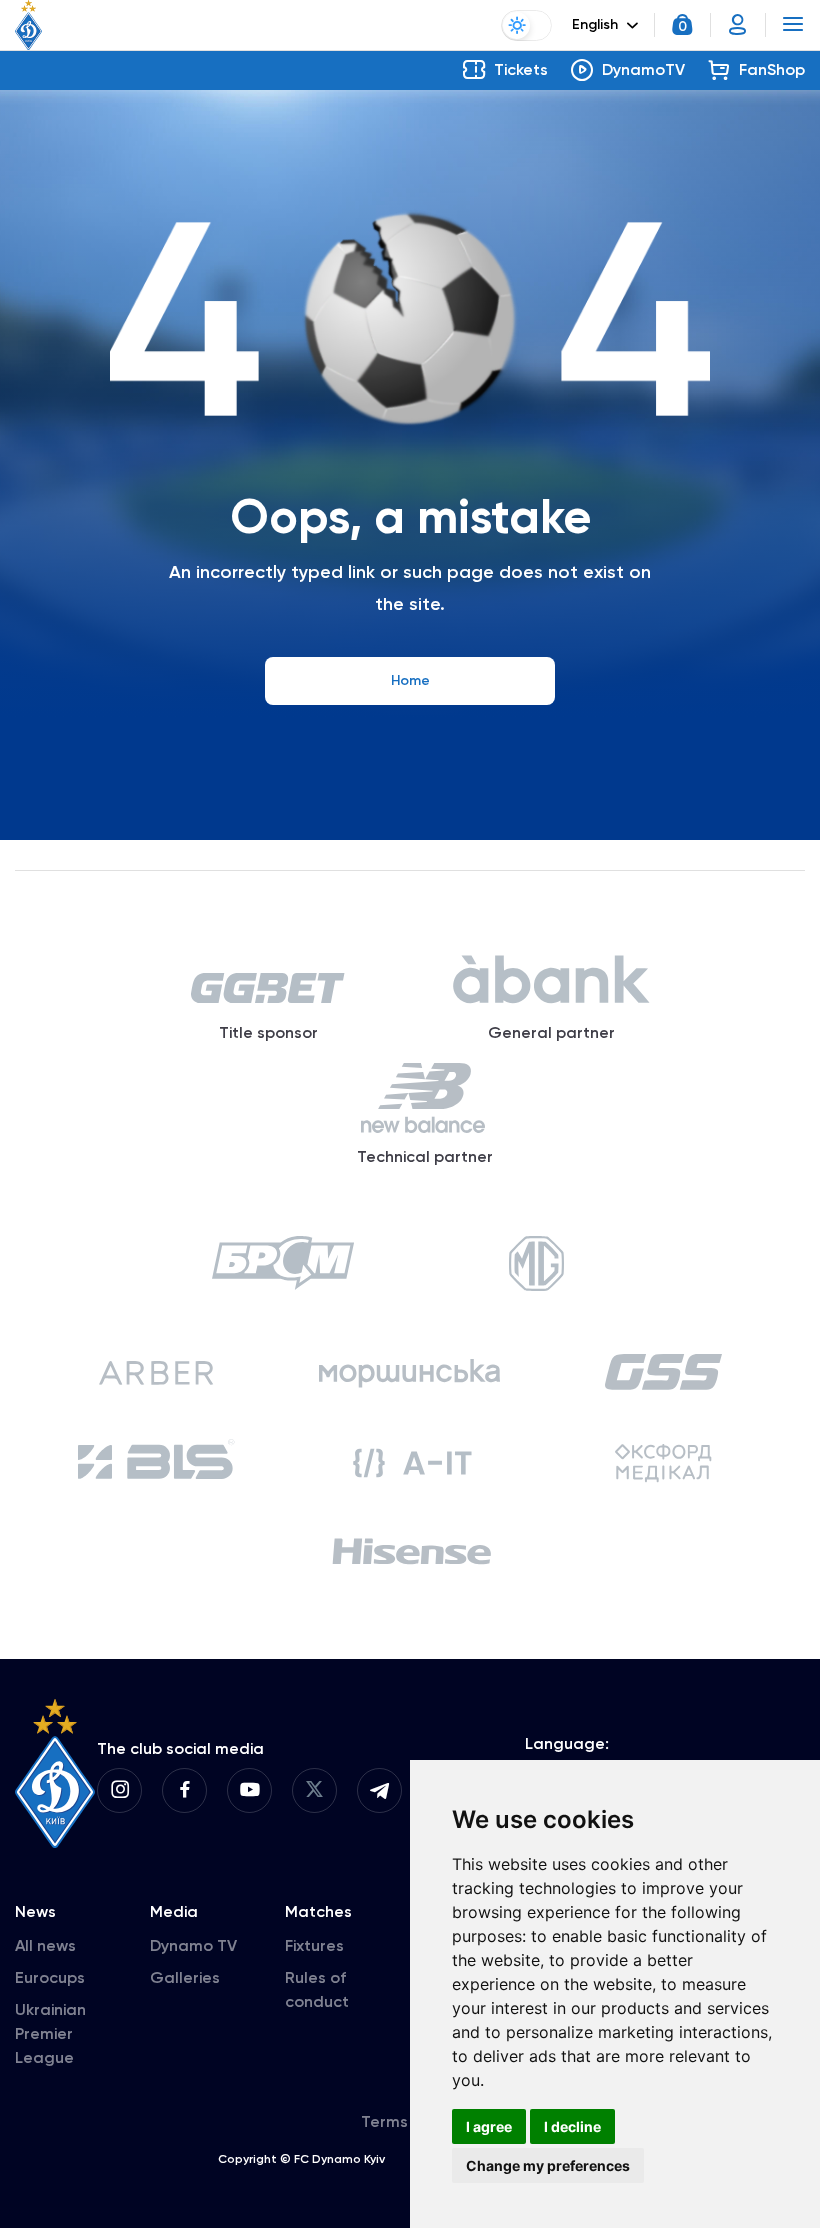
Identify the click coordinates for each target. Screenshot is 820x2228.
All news (45, 1945)
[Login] (738, 25)
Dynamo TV (193, 1945)
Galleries (185, 1977)
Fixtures (314, 1945)
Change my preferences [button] (548, 2165)
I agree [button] (489, 2126)
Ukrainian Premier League (50, 2033)
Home (410, 680)
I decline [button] (572, 2126)
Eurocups (50, 1977)
